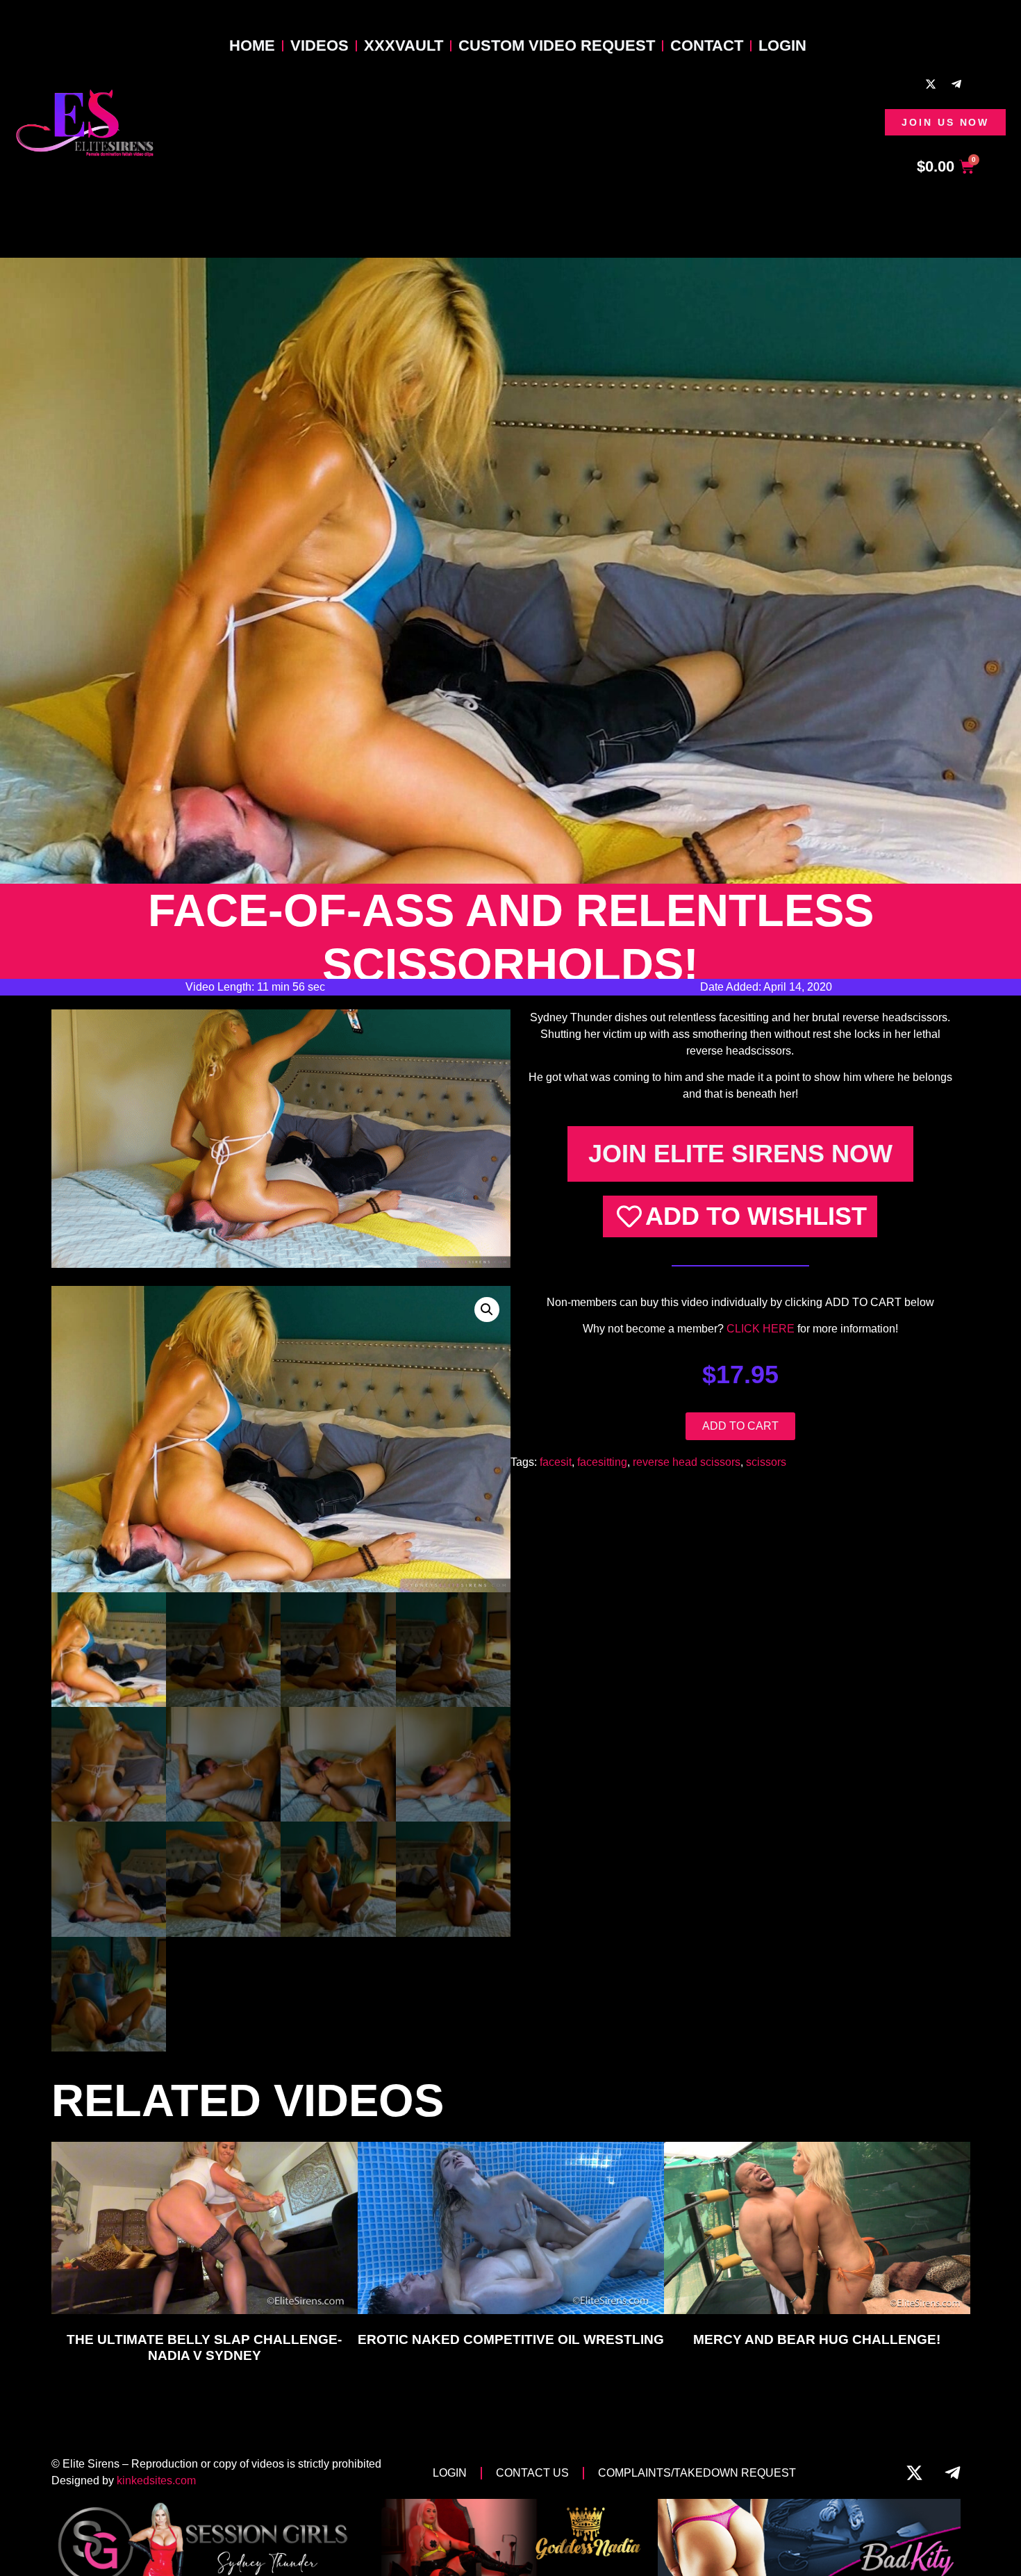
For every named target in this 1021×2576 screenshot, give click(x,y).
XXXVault (404, 46)
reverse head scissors (687, 1462)
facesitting (602, 1462)
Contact (707, 46)
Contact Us (532, 2473)
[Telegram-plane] (956, 84)
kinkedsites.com (156, 2480)
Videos (319, 46)
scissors (766, 1462)
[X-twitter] (931, 84)
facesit (556, 1462)
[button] (487, 1310)
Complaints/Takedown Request (697, 2473)
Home (252, 46)
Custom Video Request (557, 46)
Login (782, 46)
